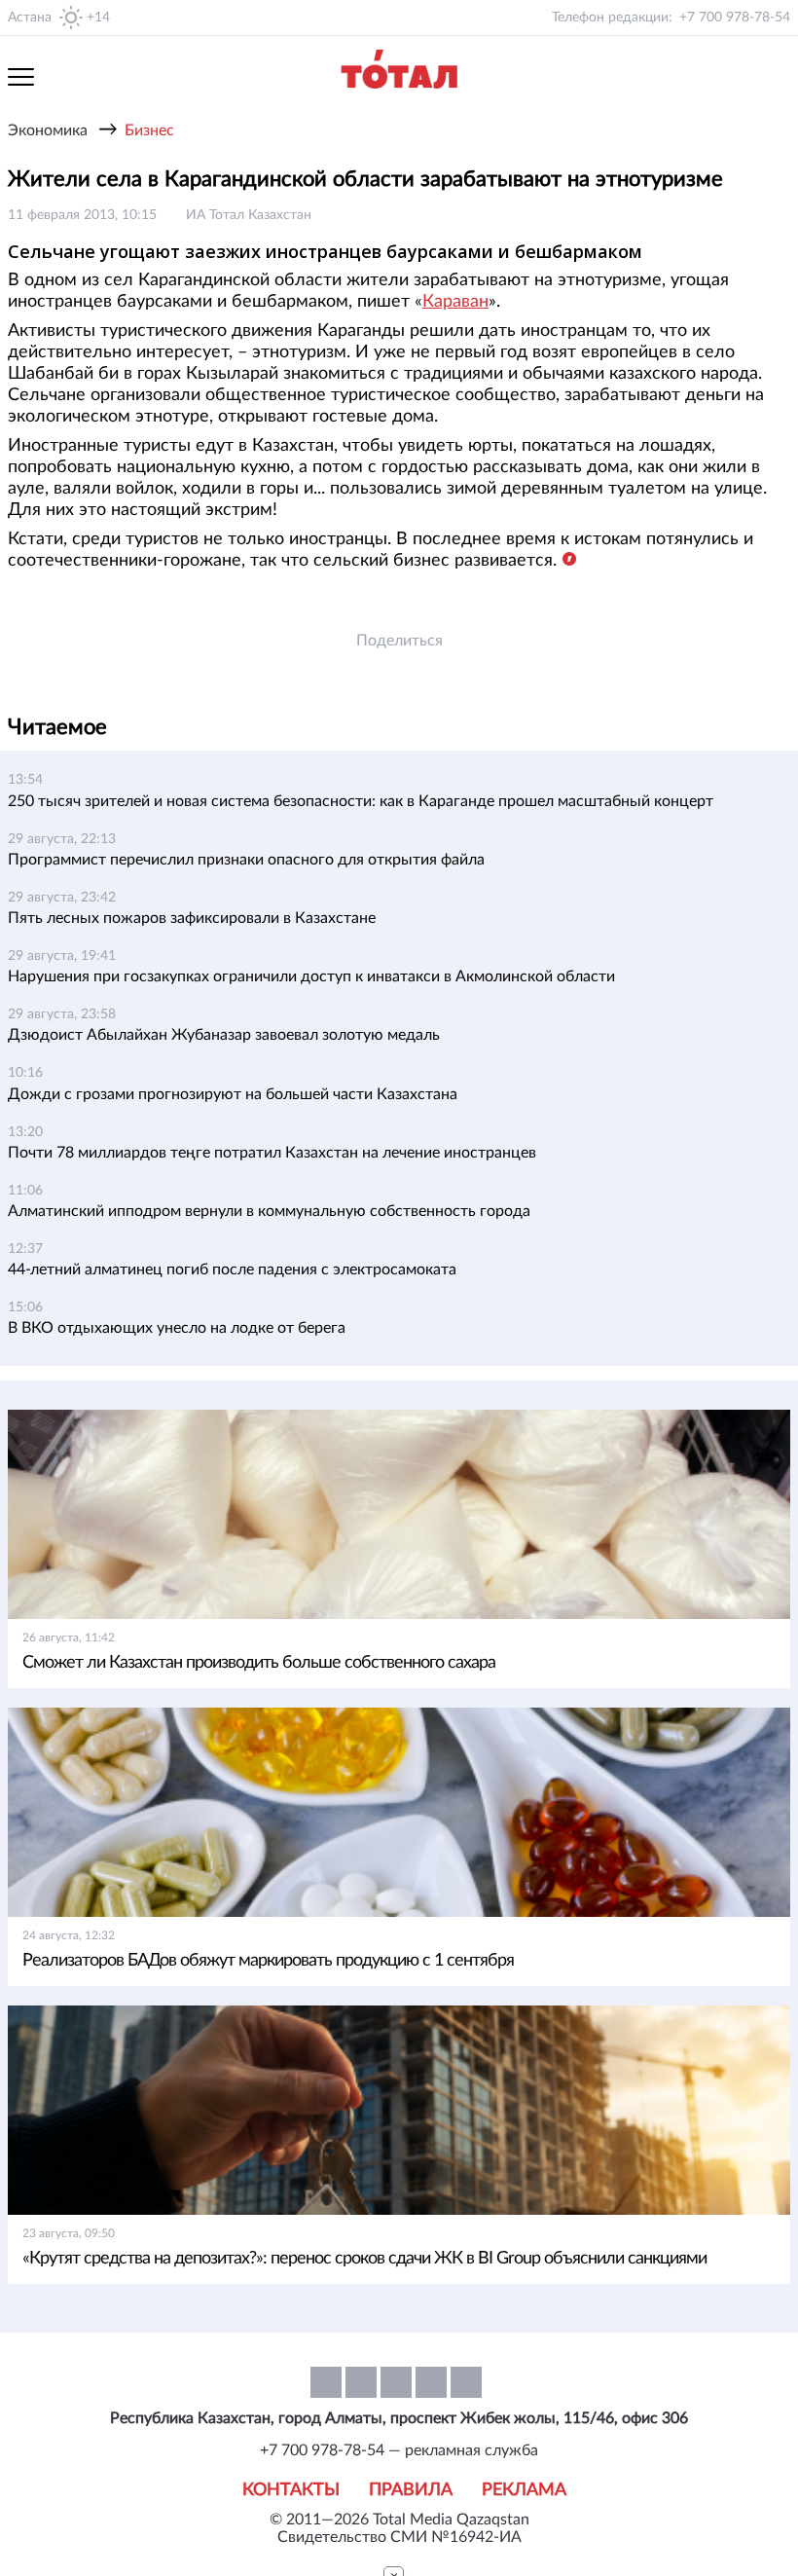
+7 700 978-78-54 (735, 18)
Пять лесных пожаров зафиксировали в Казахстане (192, 918)
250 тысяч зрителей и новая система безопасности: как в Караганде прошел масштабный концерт (361, 801)
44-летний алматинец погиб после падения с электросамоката (232, 1270)
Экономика (48, 130)
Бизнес (149, 130)
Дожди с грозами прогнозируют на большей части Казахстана (233, 1094)
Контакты (291, 2490)
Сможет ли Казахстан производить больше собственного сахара (259, 1663)
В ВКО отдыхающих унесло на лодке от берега (177, 1328)
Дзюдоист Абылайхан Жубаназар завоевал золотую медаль (224, 1035)
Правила (411, 2490)
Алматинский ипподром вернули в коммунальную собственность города (269, 1211)
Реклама (524, 2490)
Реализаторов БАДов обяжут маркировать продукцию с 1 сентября (268, 1961)
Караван (455, 302)
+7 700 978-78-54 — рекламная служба (399, 2450)
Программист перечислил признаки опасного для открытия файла (246, 860)
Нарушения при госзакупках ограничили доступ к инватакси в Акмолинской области (311, 976)
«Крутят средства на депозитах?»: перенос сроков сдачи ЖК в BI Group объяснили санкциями (364, 2259)
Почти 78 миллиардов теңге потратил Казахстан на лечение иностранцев (272, 1153)
